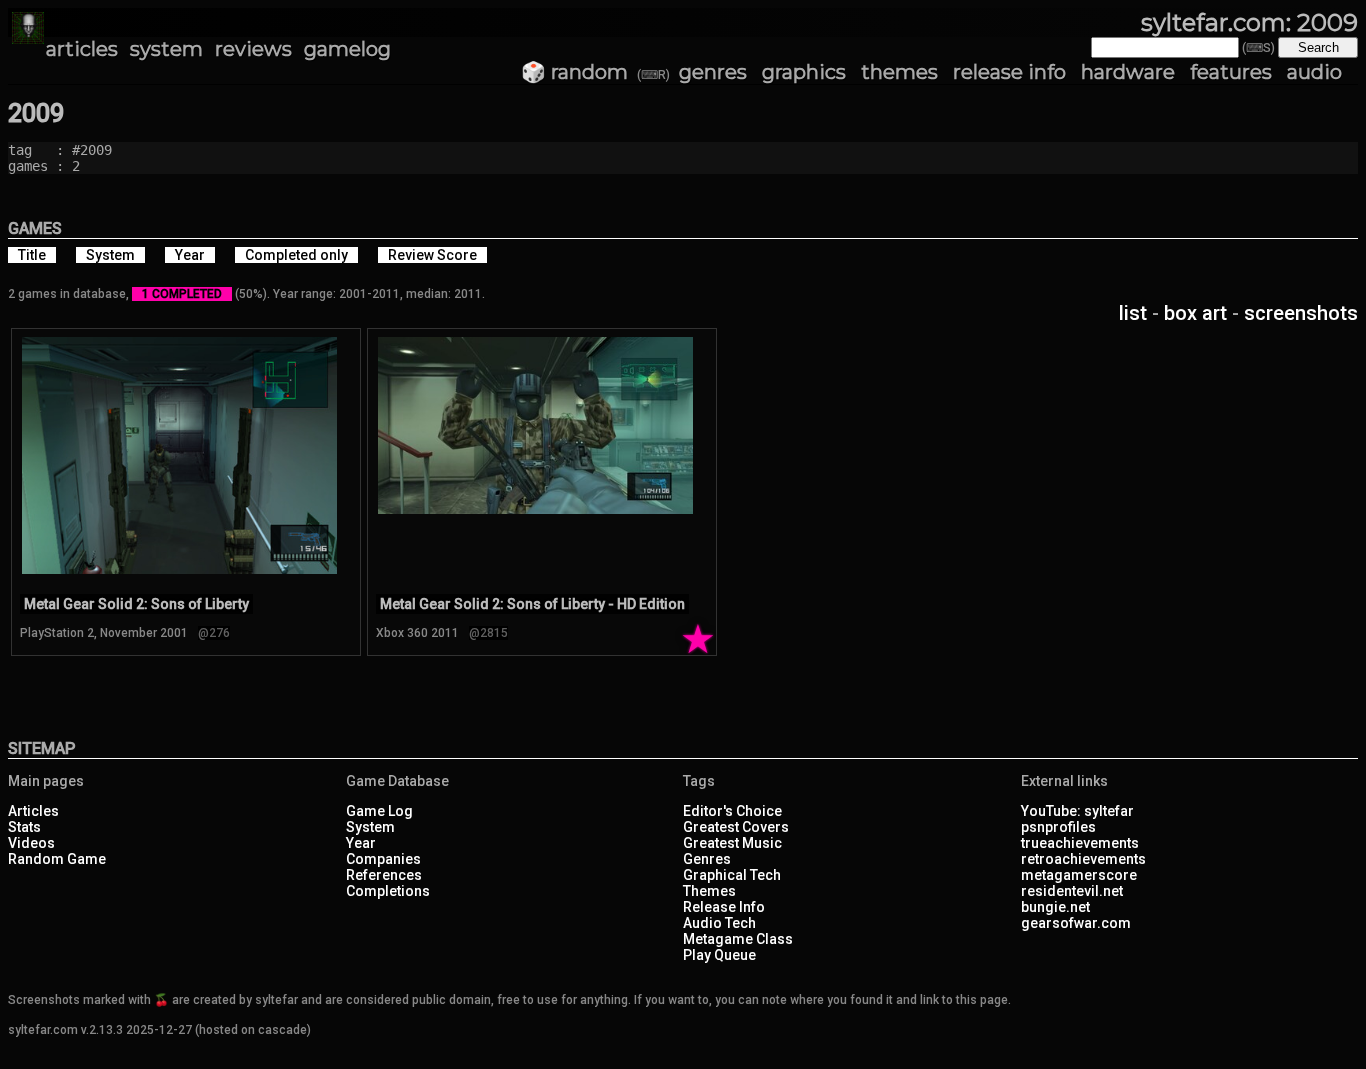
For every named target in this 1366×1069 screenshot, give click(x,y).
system (166, 49)
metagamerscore (1079, 875)
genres (713, 72)
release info (1009, 72)
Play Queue (719, 955)
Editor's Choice (732, 811)
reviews (253, 49)
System (370, 827)
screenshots (1301, 313)
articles (82, 49)
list (1133, 313)
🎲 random (574, 72)
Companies (383, 859)
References (384, 875)
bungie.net (1055, 907)
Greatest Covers (736, 827)
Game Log (379, 811)
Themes (709, 891)
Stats (24, 827)
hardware (1128, 72)
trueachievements (1080, 843)
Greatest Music (732, 843)
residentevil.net (1072, 891)
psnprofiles (1058, 827)
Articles (33, 811)
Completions (388, 891)
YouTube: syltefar (1077, 811)
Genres (707, 859)
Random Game (57, 859)
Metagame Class (738, 939)
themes (899, 72)
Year (361, 843)
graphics (804, 72)
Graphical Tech (732, 875)
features (1231, 72)
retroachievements (1083, 859)
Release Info (724, 907)
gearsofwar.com (1076, 923)
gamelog (347, 49)
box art (1195, 313)
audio (1314, 72)
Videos (31, 843)
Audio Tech (719, 923)
